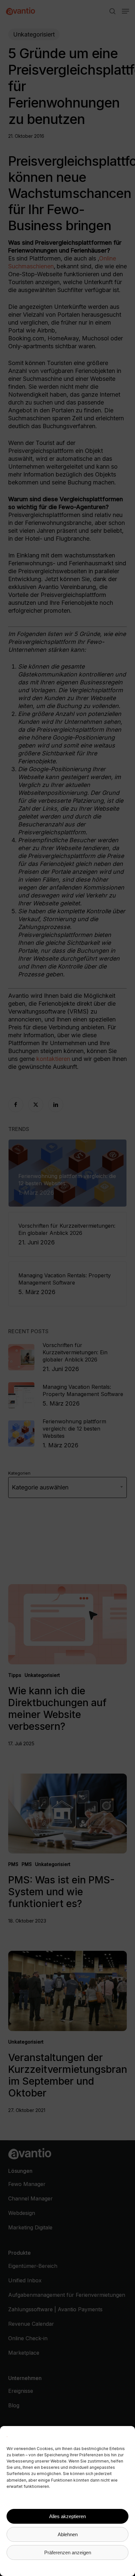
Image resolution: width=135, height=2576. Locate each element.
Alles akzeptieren (67, 2516)
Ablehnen (68, 2534)
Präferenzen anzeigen (68, 2552)
